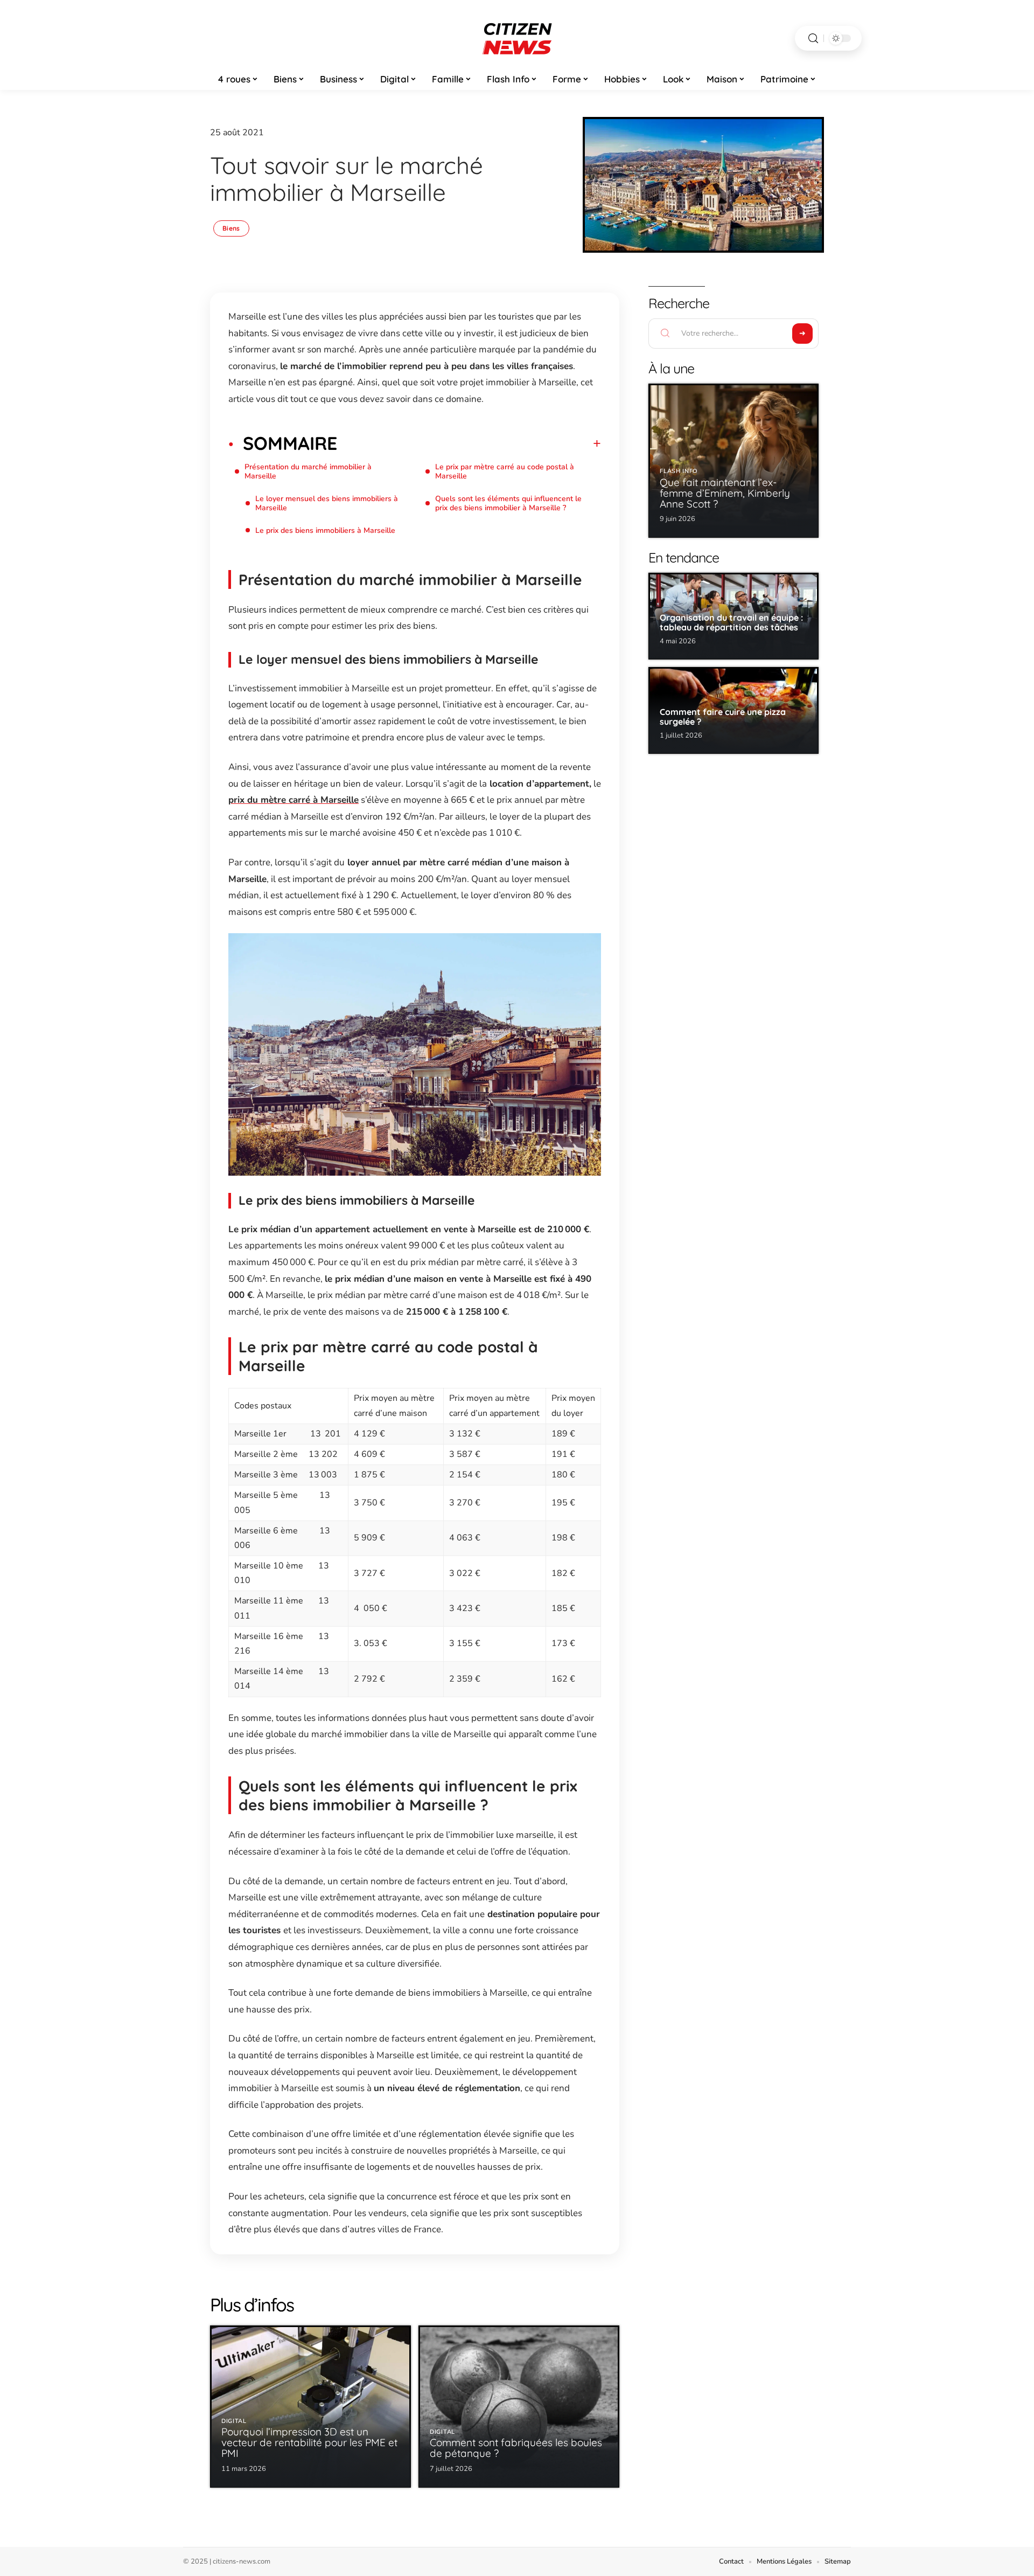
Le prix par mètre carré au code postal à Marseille (505, 471)
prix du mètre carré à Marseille (294, 800)
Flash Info (679, 471)
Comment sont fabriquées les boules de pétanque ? (516, 2448)
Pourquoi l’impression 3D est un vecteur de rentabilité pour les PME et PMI (309, 2442)
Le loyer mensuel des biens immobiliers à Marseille (327, 503)
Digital (234, 2421)
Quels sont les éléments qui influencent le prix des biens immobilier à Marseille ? (508, 503)
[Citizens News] (517, 38)
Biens (231, 228)
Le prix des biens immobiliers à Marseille (325, 530)
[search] (813, 39)
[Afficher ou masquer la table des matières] (469, 443)
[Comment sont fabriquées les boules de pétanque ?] (519, 2407)
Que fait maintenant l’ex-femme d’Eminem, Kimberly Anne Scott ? (725, 493)
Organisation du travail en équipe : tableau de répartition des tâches (731, 622)
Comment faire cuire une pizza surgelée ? (723, 717)
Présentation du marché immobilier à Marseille (308, 471)
